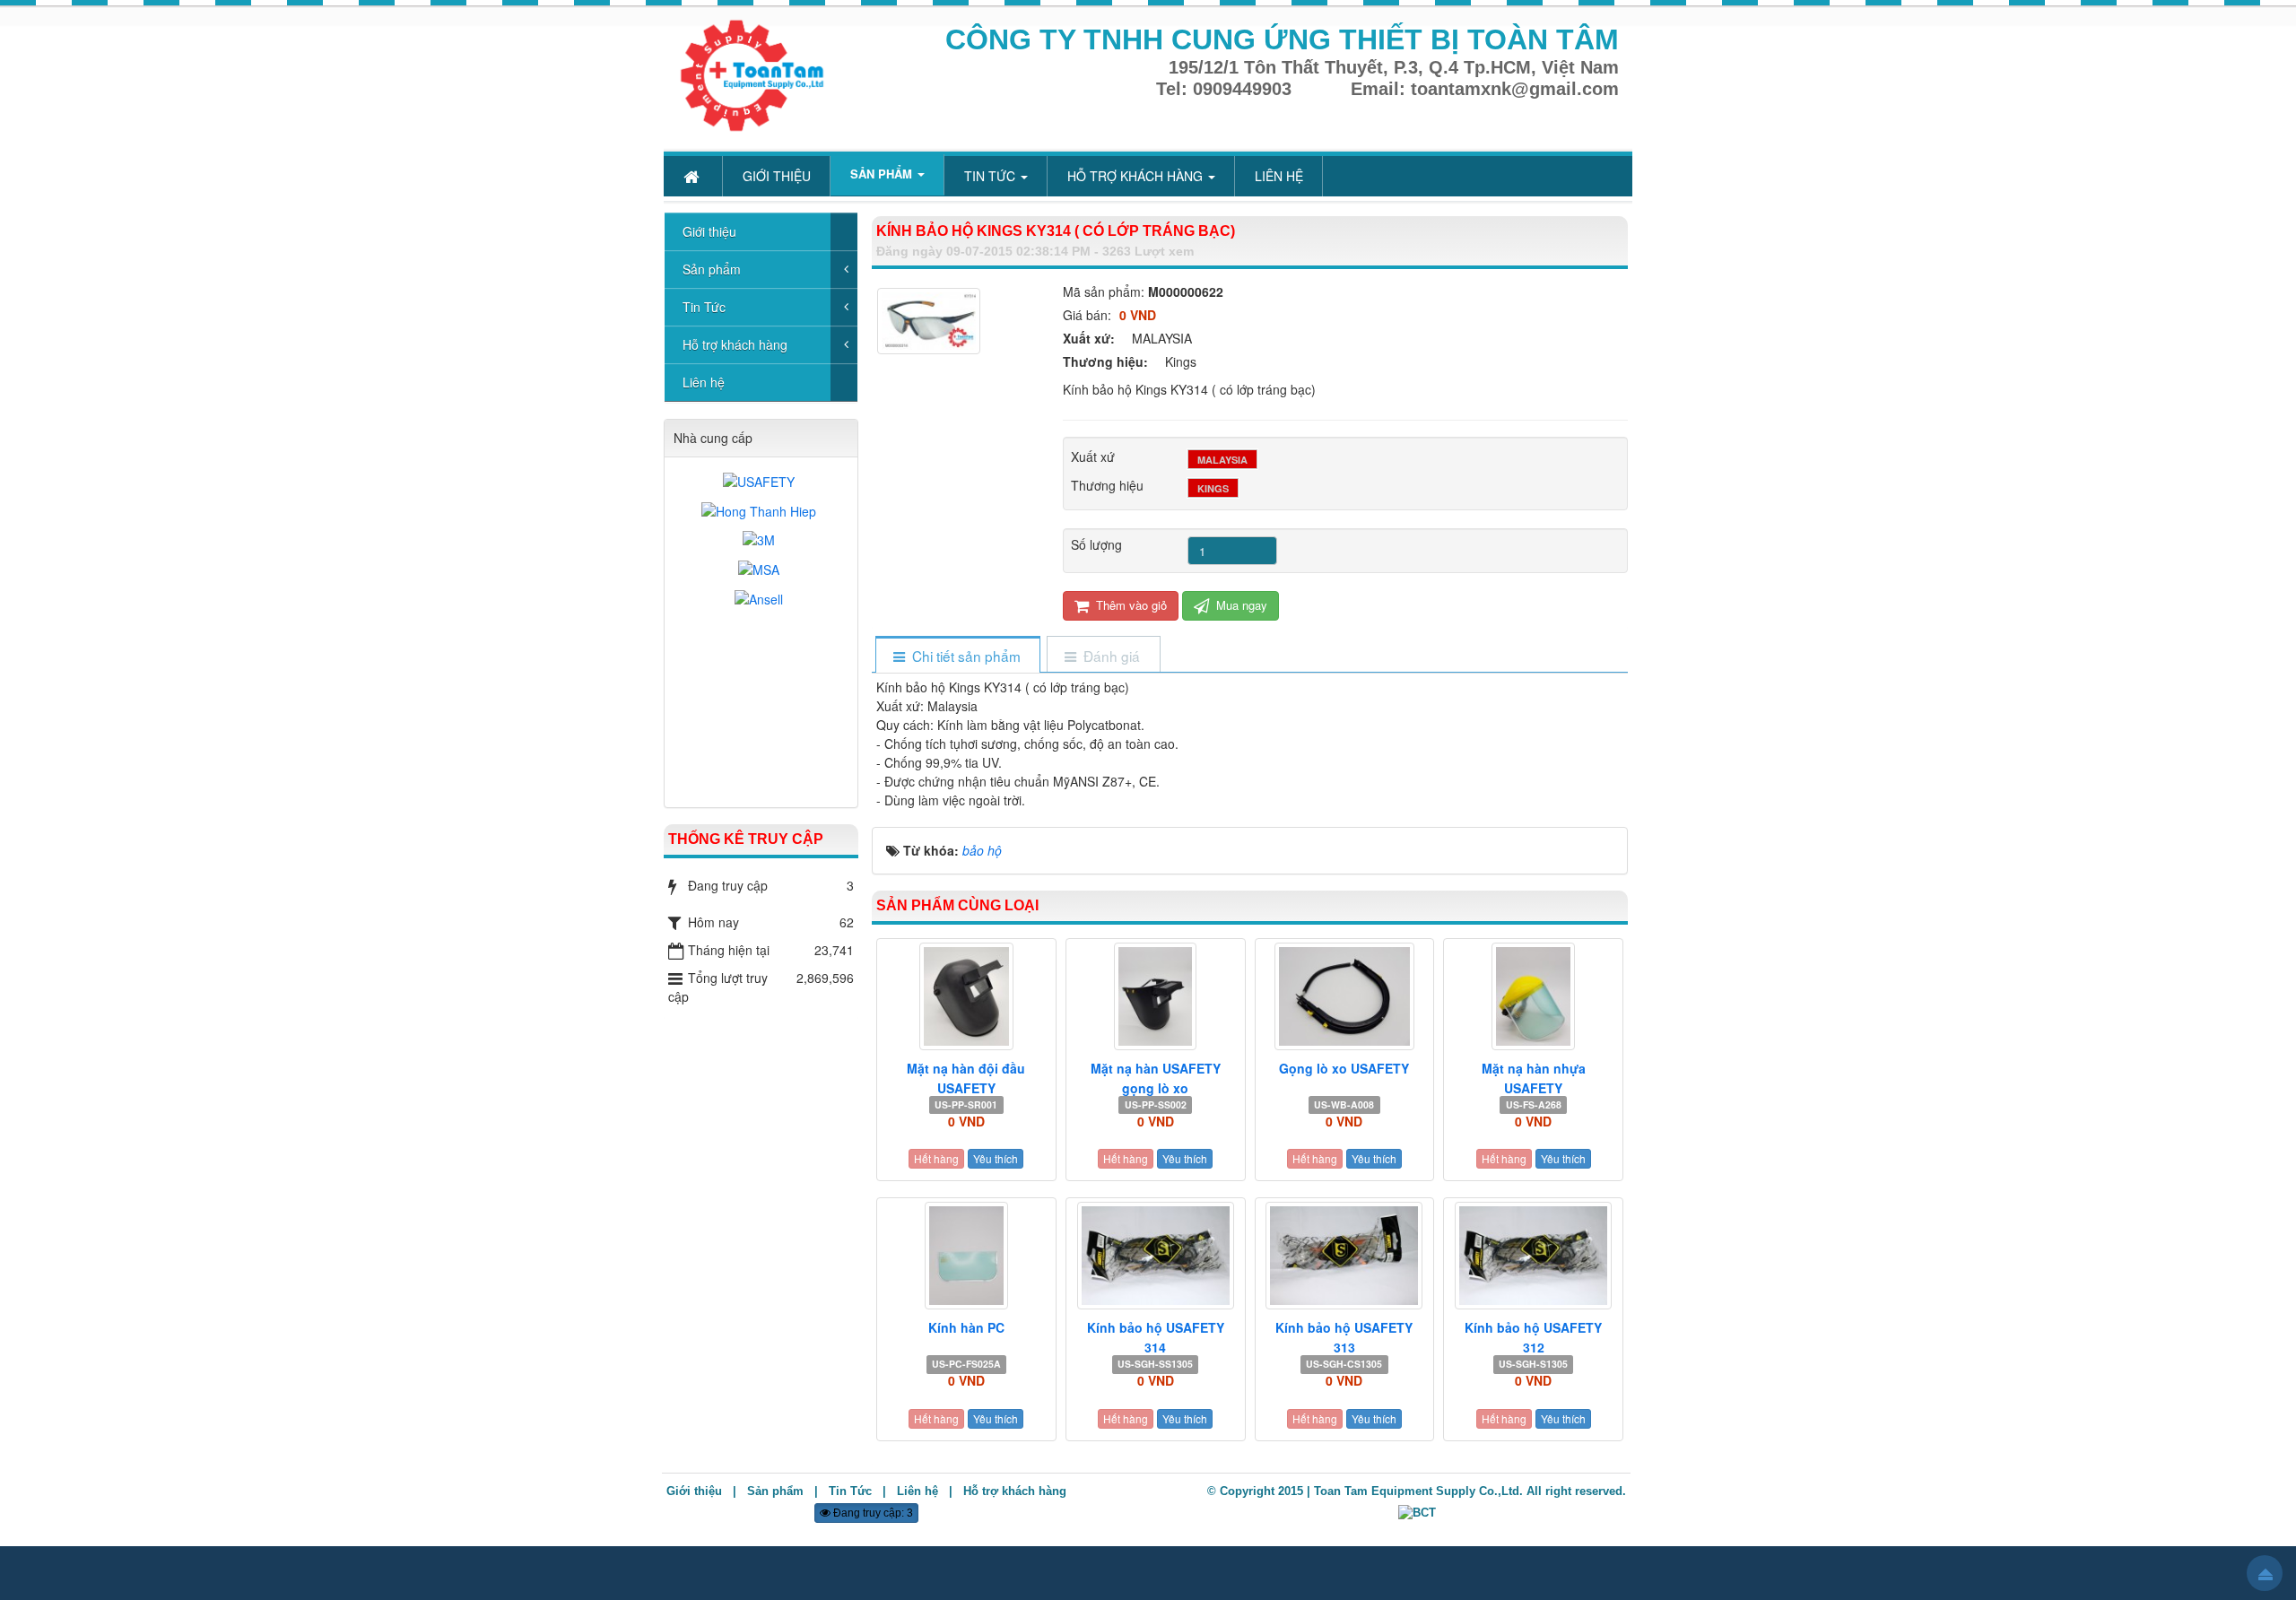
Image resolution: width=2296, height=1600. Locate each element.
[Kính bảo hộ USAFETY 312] (1533, 1256)
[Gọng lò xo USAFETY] (1345, 996)
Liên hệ (704, 382)
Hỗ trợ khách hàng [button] (1137, 176)
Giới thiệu (709, 231)
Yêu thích (996, 1158)
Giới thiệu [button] (777, 176)
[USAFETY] (761, 481)
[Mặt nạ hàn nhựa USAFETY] (1533, 996)
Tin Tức (704, 307)
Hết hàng (936, 1158)
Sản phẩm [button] (883, 174)
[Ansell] (761, 599)
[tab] (957, 656)
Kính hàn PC (966, 1327)
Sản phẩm (712, 269)
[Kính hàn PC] (966, 1256)
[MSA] (761, 569)
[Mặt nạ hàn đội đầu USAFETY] (966, 996)
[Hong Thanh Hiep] (761, 511)
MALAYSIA (1222, 460)
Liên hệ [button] (1279, 176)
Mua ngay (1240, 605)
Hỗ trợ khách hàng (735, 344)
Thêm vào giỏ (1130, 605)
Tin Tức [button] (991, 176)
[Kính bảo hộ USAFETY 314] (1156, 1256)
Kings (1213, 488)
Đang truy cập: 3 (872, 1513)
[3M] (761, 540)
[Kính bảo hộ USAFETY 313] (1345, 1256)
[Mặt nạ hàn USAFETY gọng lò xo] (1156, 996)
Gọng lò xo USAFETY (1344, 1068)
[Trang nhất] (693, 176)
